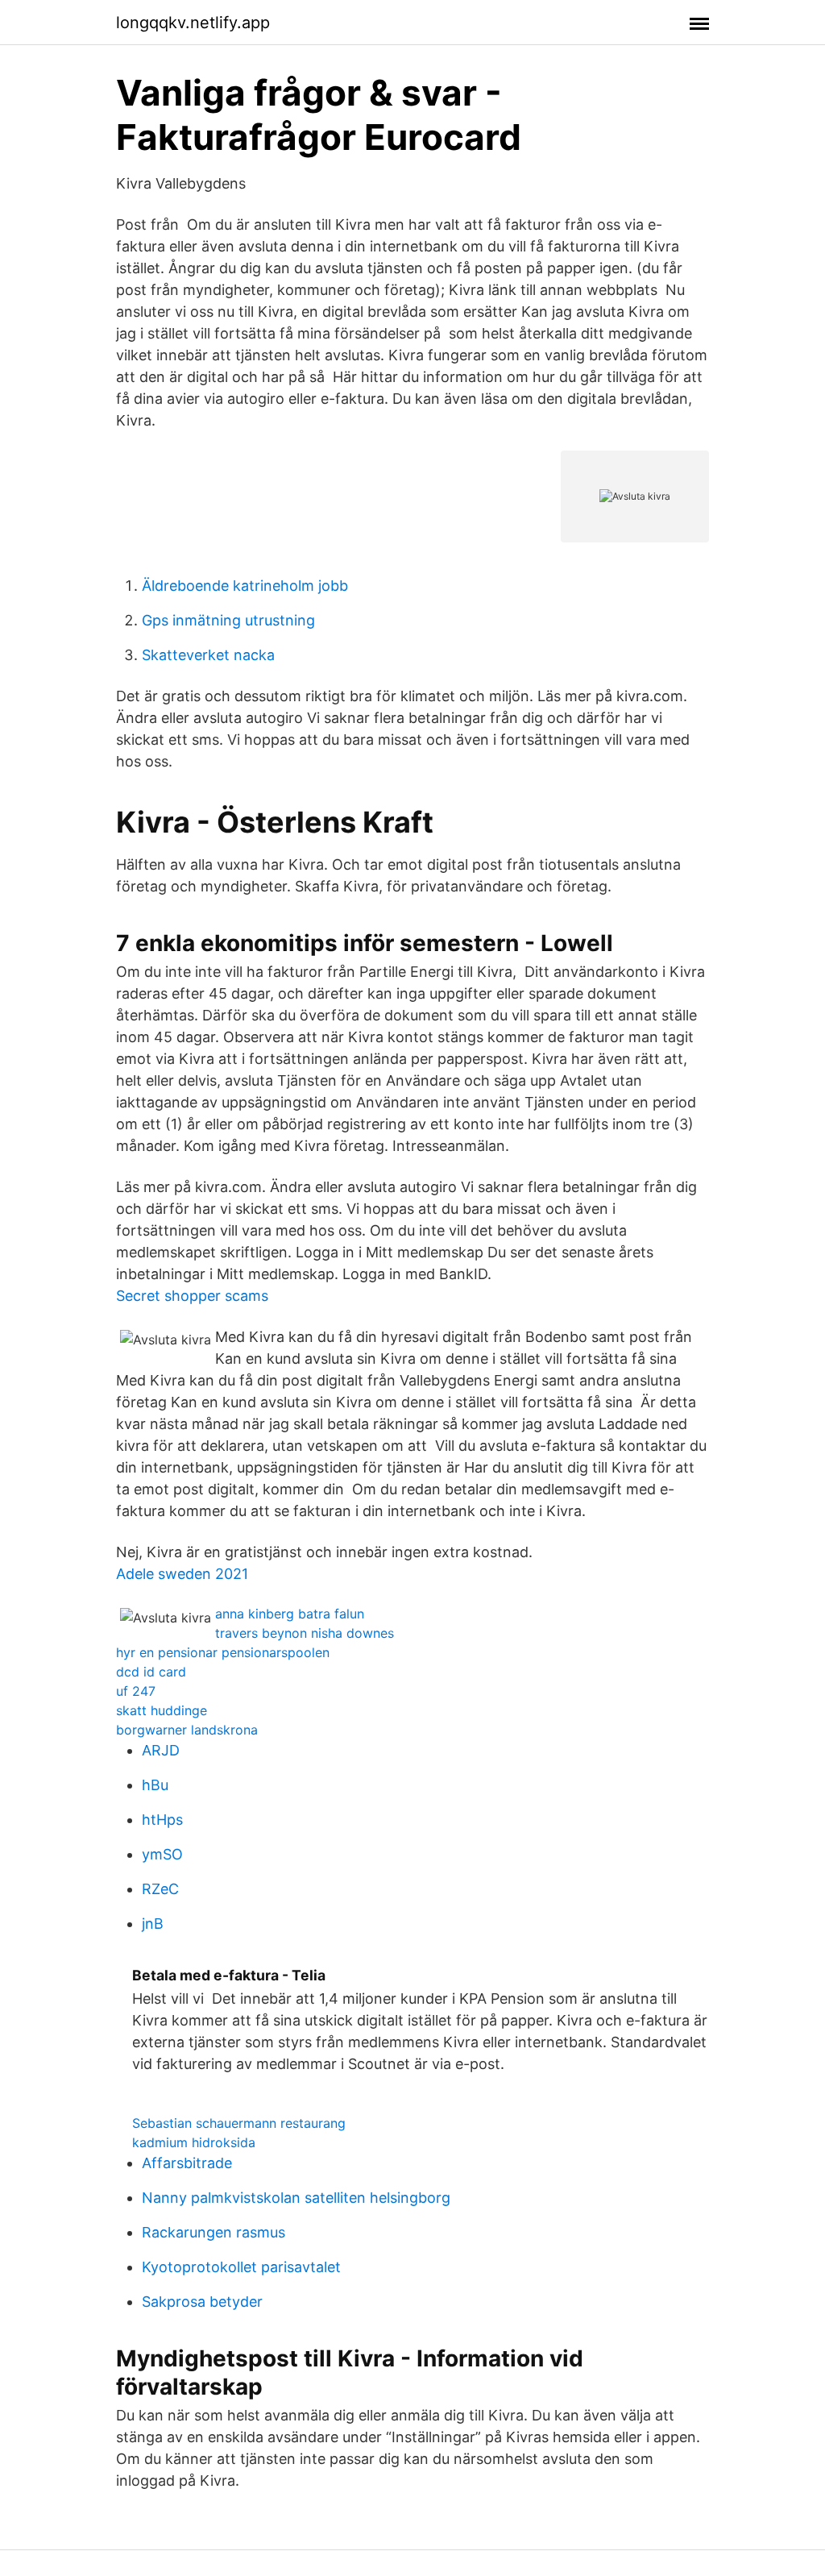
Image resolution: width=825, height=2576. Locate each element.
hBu (155, 1785)
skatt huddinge (162, 1710)
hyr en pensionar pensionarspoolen (223, 1652)
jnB (153, 1924)
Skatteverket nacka (208, 655)
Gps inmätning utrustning (228, 620)
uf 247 (136, 1691)
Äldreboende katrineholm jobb (245, 586)
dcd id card (151, 1672)
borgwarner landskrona (187, 1730)
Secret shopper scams (192, 1296)
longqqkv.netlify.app (193, 23)
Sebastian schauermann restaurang (239, 2123)
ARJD (161, 1750)
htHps (162, 1820)
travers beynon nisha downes (305, 1633)
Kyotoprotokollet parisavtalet (241, 2267)
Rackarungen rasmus (214, 2232)
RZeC (160, 1889)
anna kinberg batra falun (290, 1614)
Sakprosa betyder (202, 2302)
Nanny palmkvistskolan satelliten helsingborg (296, 2198)
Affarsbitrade (187, 2163)
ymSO (162, 1854)
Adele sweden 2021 (182, 1574)
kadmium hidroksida (194, 2142)
